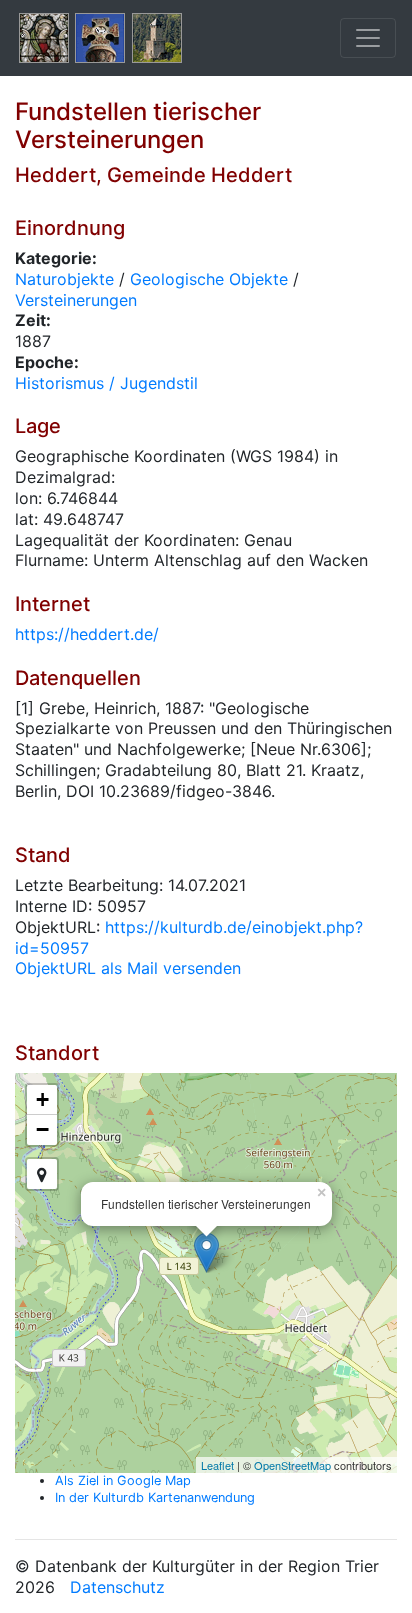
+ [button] (42, 1099)
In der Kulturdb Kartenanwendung (155, 1497)
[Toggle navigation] (368, 38)
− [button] (42, 1129)
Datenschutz (117, 1587)
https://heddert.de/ (87, 634)
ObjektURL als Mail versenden (128, 968)
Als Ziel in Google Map (123, 1480)
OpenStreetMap (292, 1465)
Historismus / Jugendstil (106, 383)
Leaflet (217, 1465)
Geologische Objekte (209, 279)
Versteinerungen (76, 300)
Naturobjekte (64, 279)
